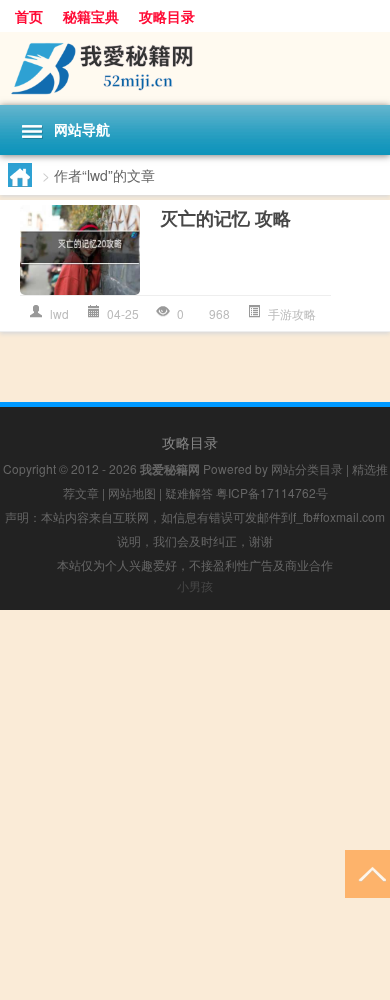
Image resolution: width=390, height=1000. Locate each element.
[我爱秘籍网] (195, 68)
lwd (59, 313)
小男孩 (195, 585)
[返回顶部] (367, 872)
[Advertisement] (195, 805)
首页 (29, 16)
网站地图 (132, 492)
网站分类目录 (307, 468)
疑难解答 (189, 492)
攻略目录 (167, 16)
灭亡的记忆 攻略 (225, 218)
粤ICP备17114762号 (272, 492)
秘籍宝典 (91, 16)
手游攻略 (292, 313)
